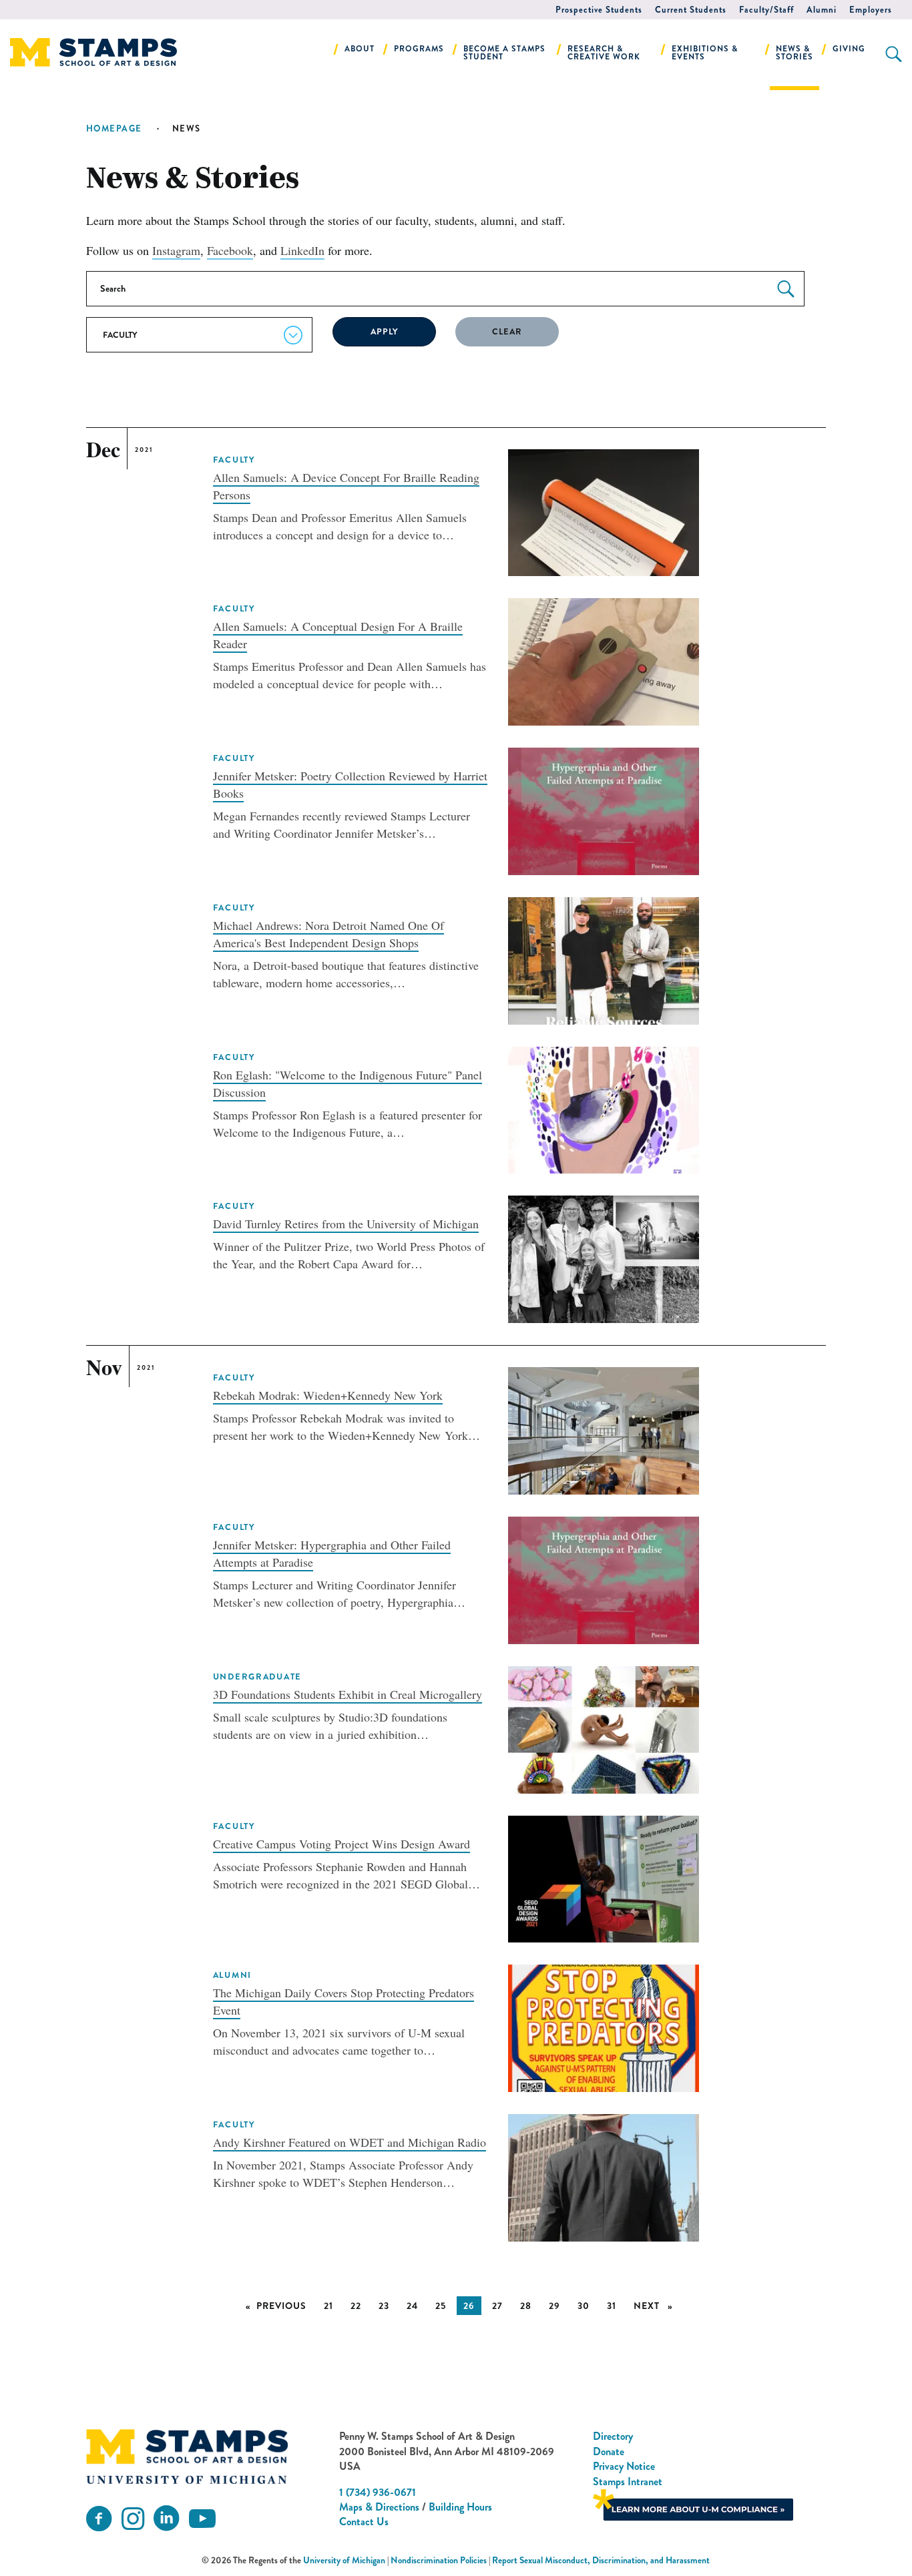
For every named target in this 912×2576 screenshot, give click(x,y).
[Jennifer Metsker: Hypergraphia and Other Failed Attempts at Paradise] (604, 1578)
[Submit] (786, 289)
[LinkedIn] (166, 2519)
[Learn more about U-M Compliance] (693, 2504)
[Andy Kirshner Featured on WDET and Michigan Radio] (604, 2176)
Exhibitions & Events (705, 53)
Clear (507, 332)
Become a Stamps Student (504, 53)
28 (526, 2306)
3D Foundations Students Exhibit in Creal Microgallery (348, 1694)
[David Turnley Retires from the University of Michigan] (604, 1258)
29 (554, 2306)
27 (497, 2306)
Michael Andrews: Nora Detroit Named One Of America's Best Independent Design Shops (328, 934)
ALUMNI (232, 1975)
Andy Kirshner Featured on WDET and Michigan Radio (350, 2142)
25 (441, 2306)
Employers (871, 10)
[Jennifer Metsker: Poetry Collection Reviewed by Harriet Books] (604, 810)
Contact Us (364, 2522)
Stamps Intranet (628, 2482)
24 (412, 2306)
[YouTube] (202, 2519)
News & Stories (794, 53)
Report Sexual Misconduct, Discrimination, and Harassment (601, 2560)
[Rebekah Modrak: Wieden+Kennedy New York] (604, 1429)
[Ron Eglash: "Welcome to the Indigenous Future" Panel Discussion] (604, 1108)
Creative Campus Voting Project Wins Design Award (341, 1844)
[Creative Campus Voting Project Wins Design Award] (604, 1877)
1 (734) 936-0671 (378, 2492)
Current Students (691, 10)
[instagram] (133, 2519)
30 (584, 2306)
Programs (419, 49)
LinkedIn (302, 250)
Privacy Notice (624, 2466)
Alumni (822, 10)
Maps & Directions (379, 2507)
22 (356, 2306)
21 (328, 2306)
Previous (285, 2306)
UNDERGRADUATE (258, 1677)
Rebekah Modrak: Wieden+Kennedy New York (328, 1395)
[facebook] (99, 2519)
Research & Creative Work (604, 53)
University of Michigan (344, 2560)
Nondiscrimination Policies (439, 2560)
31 (612, 2306)
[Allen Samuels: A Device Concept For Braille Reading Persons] (604, 511)
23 (384, 2306)
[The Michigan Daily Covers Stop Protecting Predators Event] (604, 2027)
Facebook (230, 250)
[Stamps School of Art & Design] (187, 2457)
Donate (609, 2452)
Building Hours (460, 2507)
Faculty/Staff (766, 10)
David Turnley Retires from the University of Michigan (346, 1224)
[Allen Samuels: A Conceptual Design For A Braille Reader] (604, 660)
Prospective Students (599, 10)
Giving (849, 49)
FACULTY (234, 460)
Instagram (176, 250)
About (360, 49)
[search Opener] (894, 54)
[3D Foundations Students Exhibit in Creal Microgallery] (604, 1728)
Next (657, 2306)
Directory (613, 2436)
